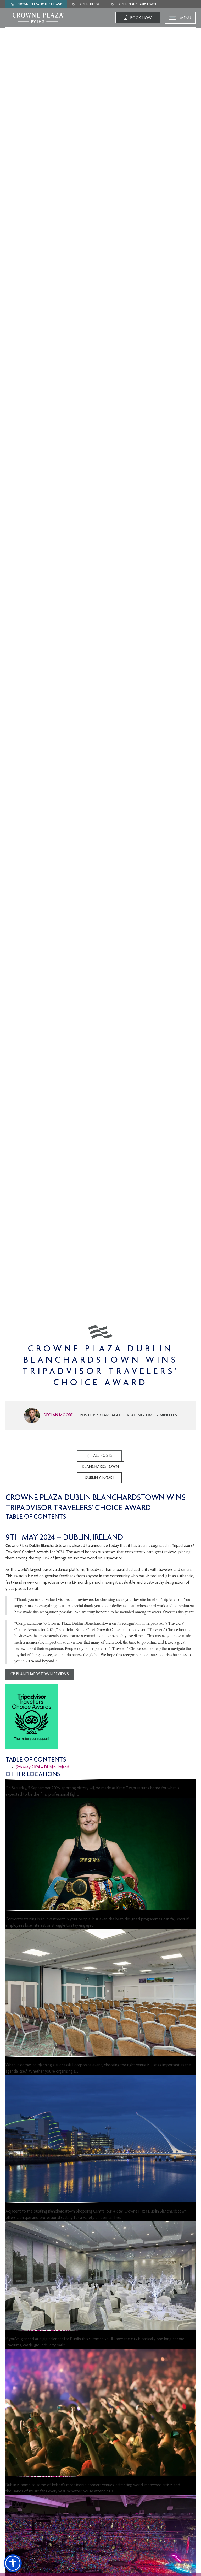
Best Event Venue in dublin (41, 2205)
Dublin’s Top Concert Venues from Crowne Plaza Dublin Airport (91, 2479)
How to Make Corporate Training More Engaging (72, 1913)
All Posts (103, 1456)
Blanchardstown (101, 1467)
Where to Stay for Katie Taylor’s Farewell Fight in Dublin (82, 1782)
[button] (13, 2563)
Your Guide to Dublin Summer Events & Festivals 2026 (76, 2333)
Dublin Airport (100, 1478)
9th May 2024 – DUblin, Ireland (43, 1767)
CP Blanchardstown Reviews (40, 1675)
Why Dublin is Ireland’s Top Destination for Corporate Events (89, 2059)
